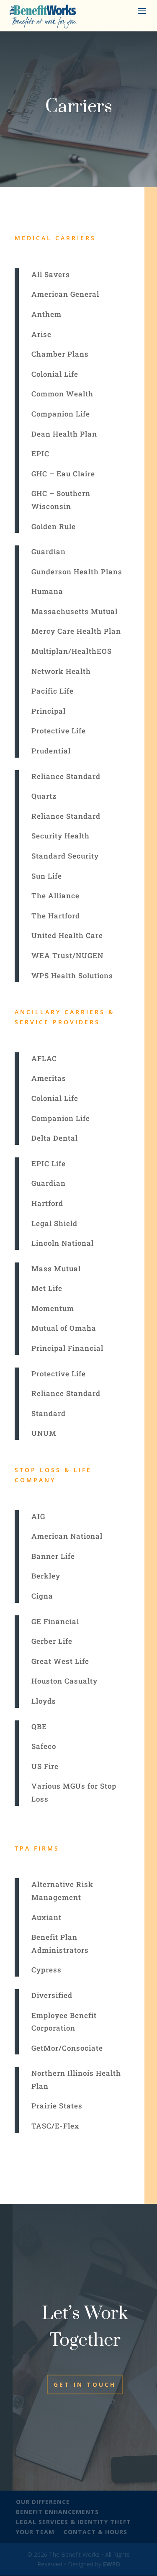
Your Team (35, 2532)
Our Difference (43, 2502)
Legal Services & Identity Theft (73, 2522)
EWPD (112, 2564)
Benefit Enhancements (57, 2512)
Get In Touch (85, 2384)
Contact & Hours (95, 2532)
